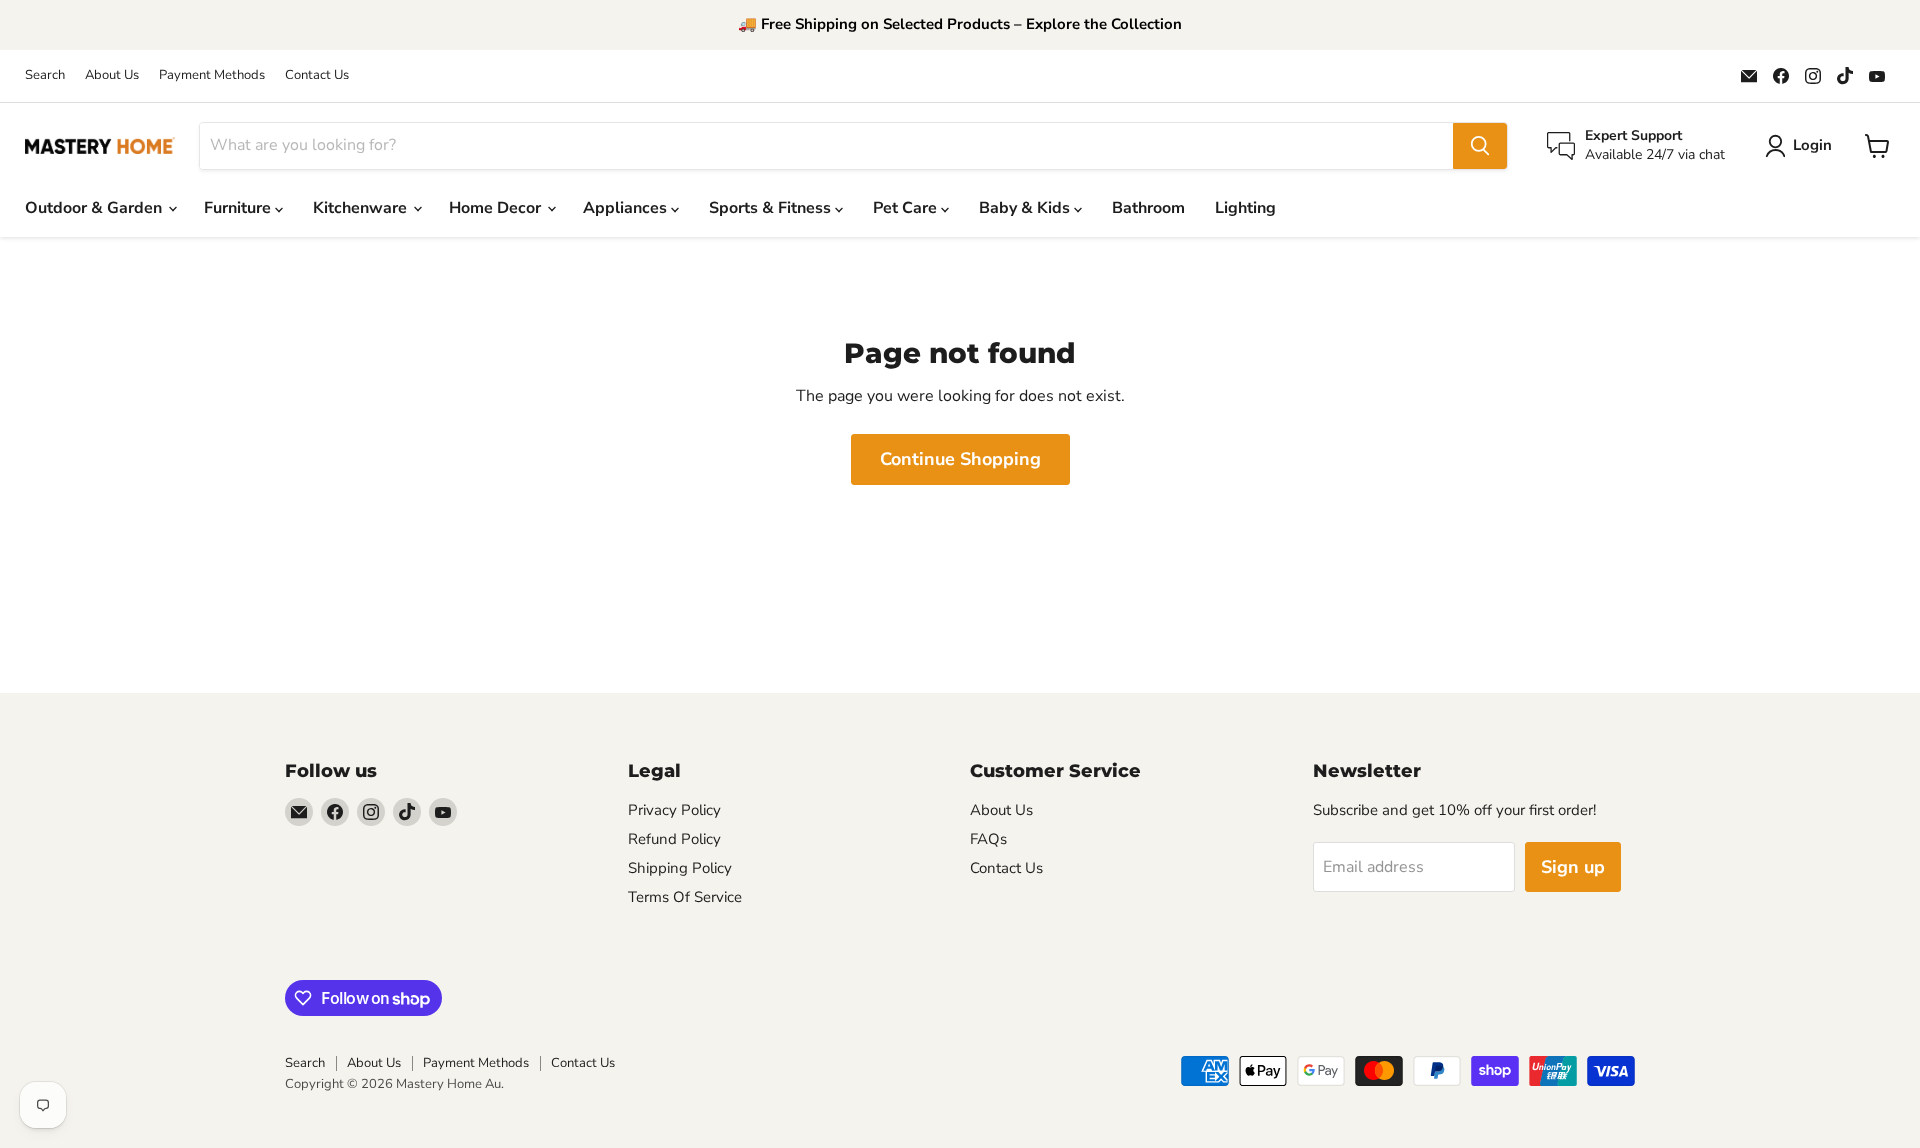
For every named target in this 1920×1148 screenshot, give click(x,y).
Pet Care (907, 208)
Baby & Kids (1026, 208)
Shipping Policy (680, 868)
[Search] (1480, 146)
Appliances (627, 208)
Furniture (239, 208)
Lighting (1245, 208)
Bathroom (1148, 208)
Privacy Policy (674, 810)
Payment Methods (212, 75)
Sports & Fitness (772, 208)
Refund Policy (674, 839)
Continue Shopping (960, 459)
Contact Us (317, 75)
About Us (112, 75)
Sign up (1573, 867)
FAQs (988, 839)
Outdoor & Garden (95, 208)
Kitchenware (362, 208)
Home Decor (497, 208)
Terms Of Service (685, 897)
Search (45, 75)
